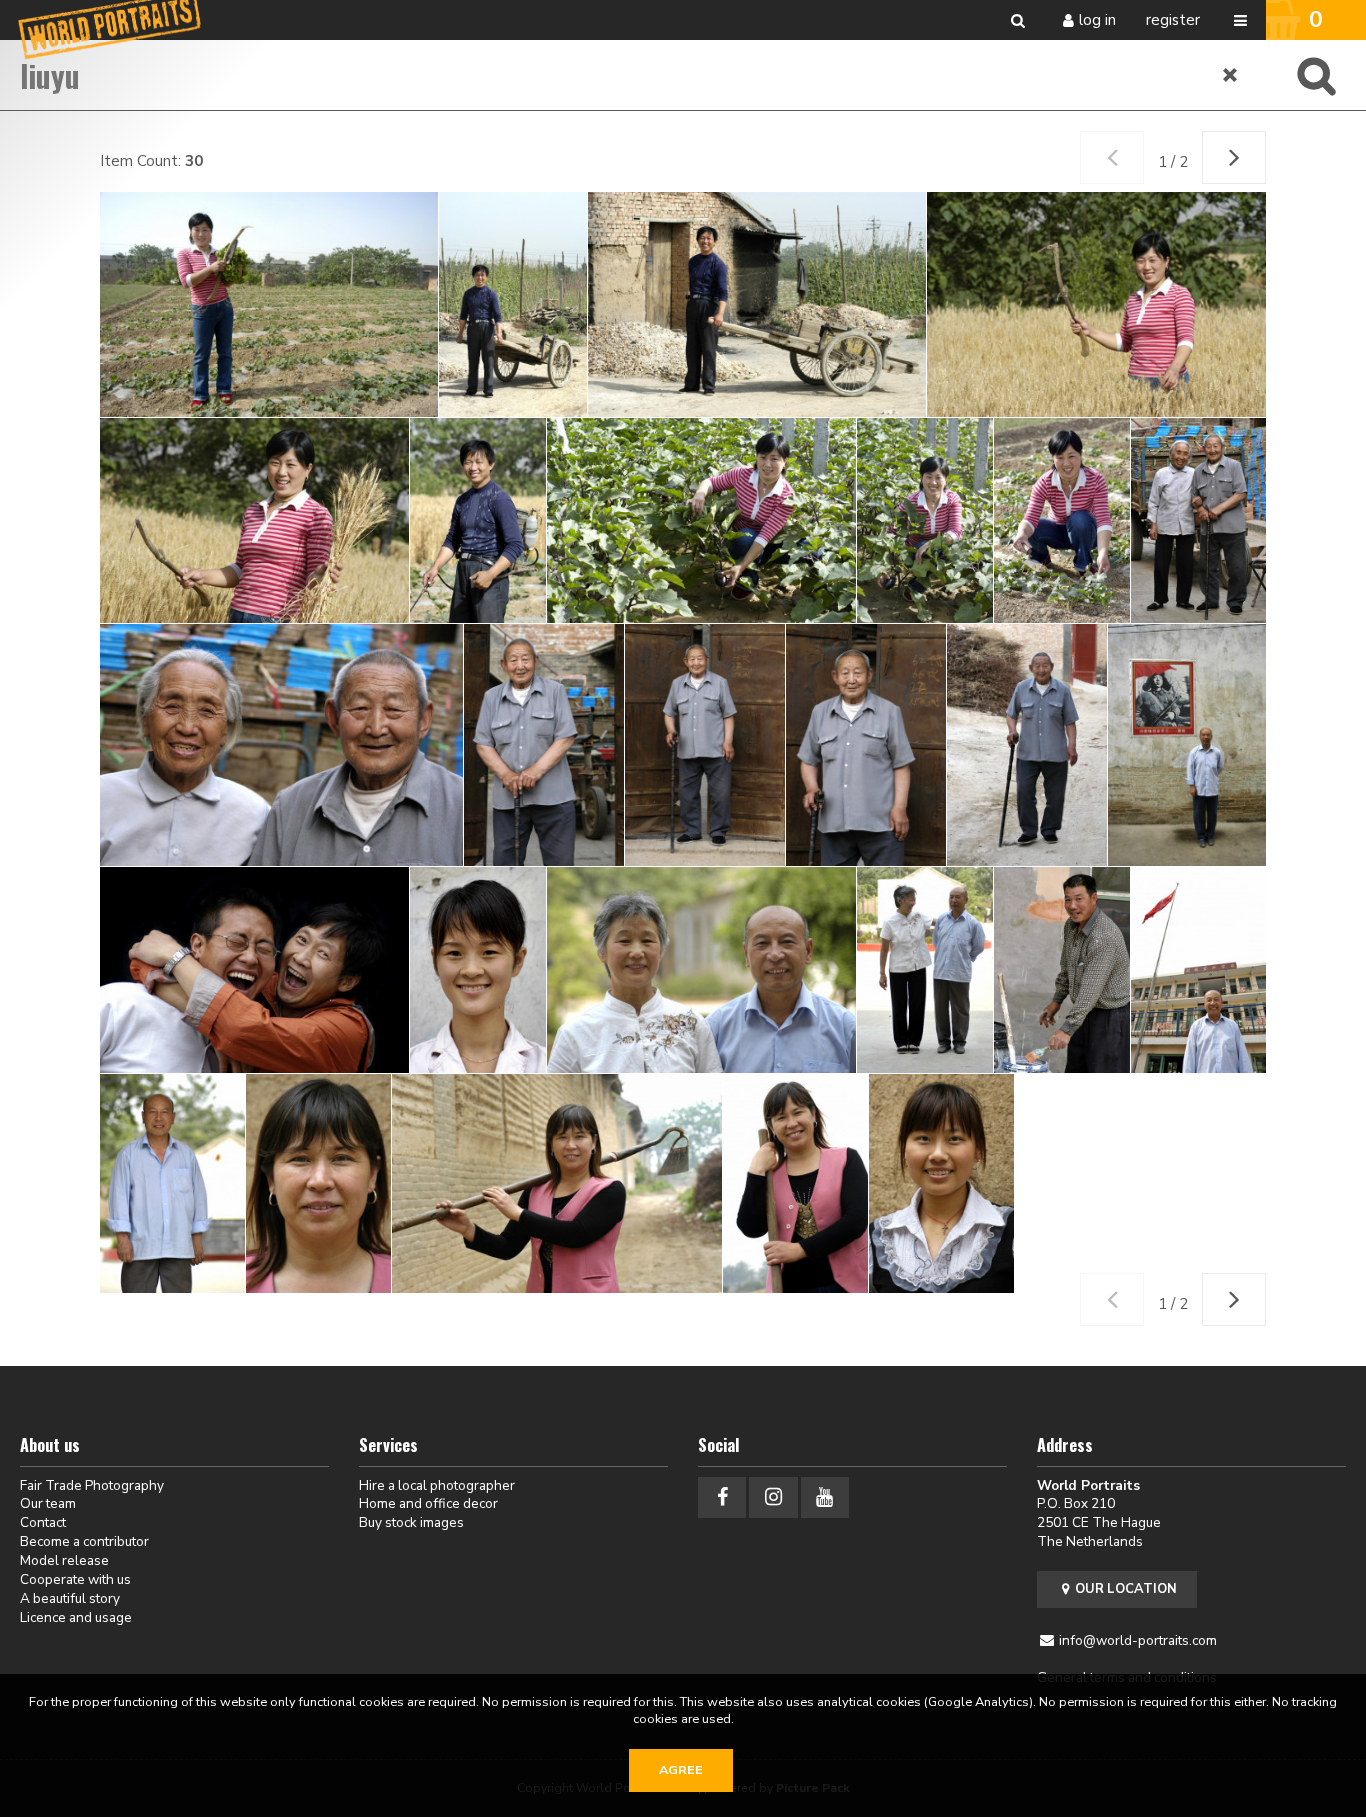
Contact (43, 1522)
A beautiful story (70, 1598)
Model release (64, 1560)
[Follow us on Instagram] (773, 1497)
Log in (1097, 20)
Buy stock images (411, 1522)
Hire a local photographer (437, 1485)
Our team (48, 1503)
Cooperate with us (75, 1579)
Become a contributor (84, 1541)
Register (1173, 20)
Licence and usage (76, 1617)
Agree (681, 1770)
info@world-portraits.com (1138, 1640)
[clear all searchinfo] (1231, 75)
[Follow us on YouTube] (825, 1497)
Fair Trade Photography (92, 1485)
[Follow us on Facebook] (722, 1497)
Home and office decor (428, 1503)
